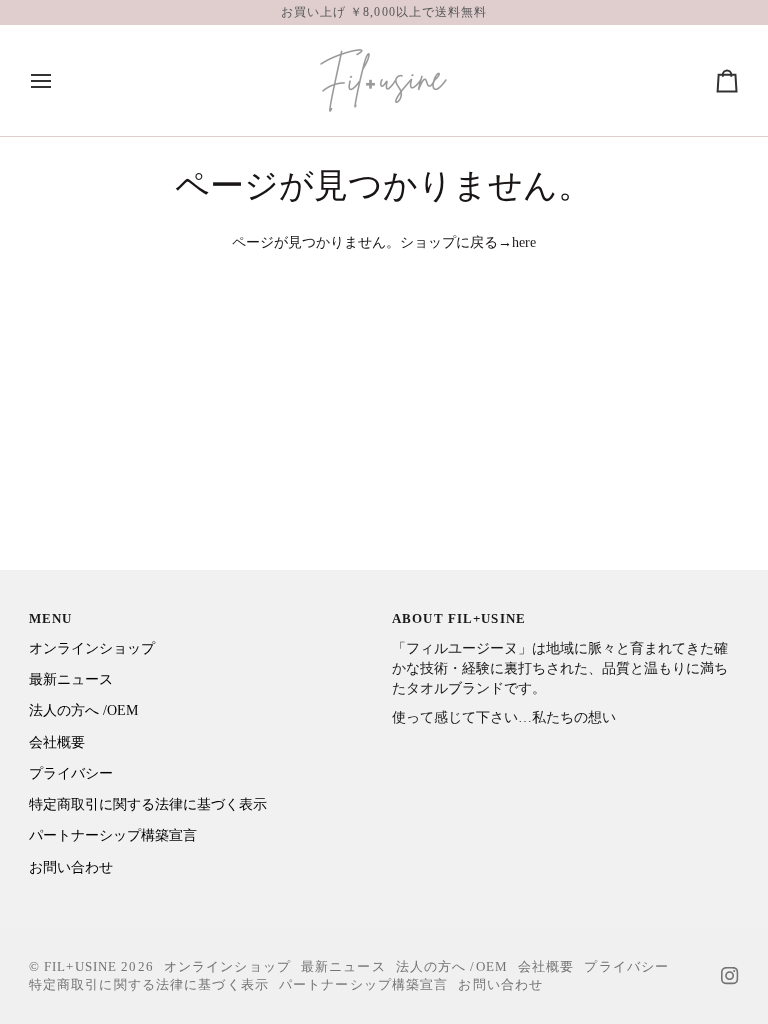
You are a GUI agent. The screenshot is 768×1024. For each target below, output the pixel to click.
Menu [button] (51, 619)
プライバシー (71, 773)
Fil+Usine (80, 967)
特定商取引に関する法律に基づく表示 (148, 804)
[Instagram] (730, 976)
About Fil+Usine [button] (459, 619)
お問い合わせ (71, 867)
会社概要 (57, 742)
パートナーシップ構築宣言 (113, 835)
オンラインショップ (92, 648)
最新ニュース (71, 679)
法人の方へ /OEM (83, 710)
